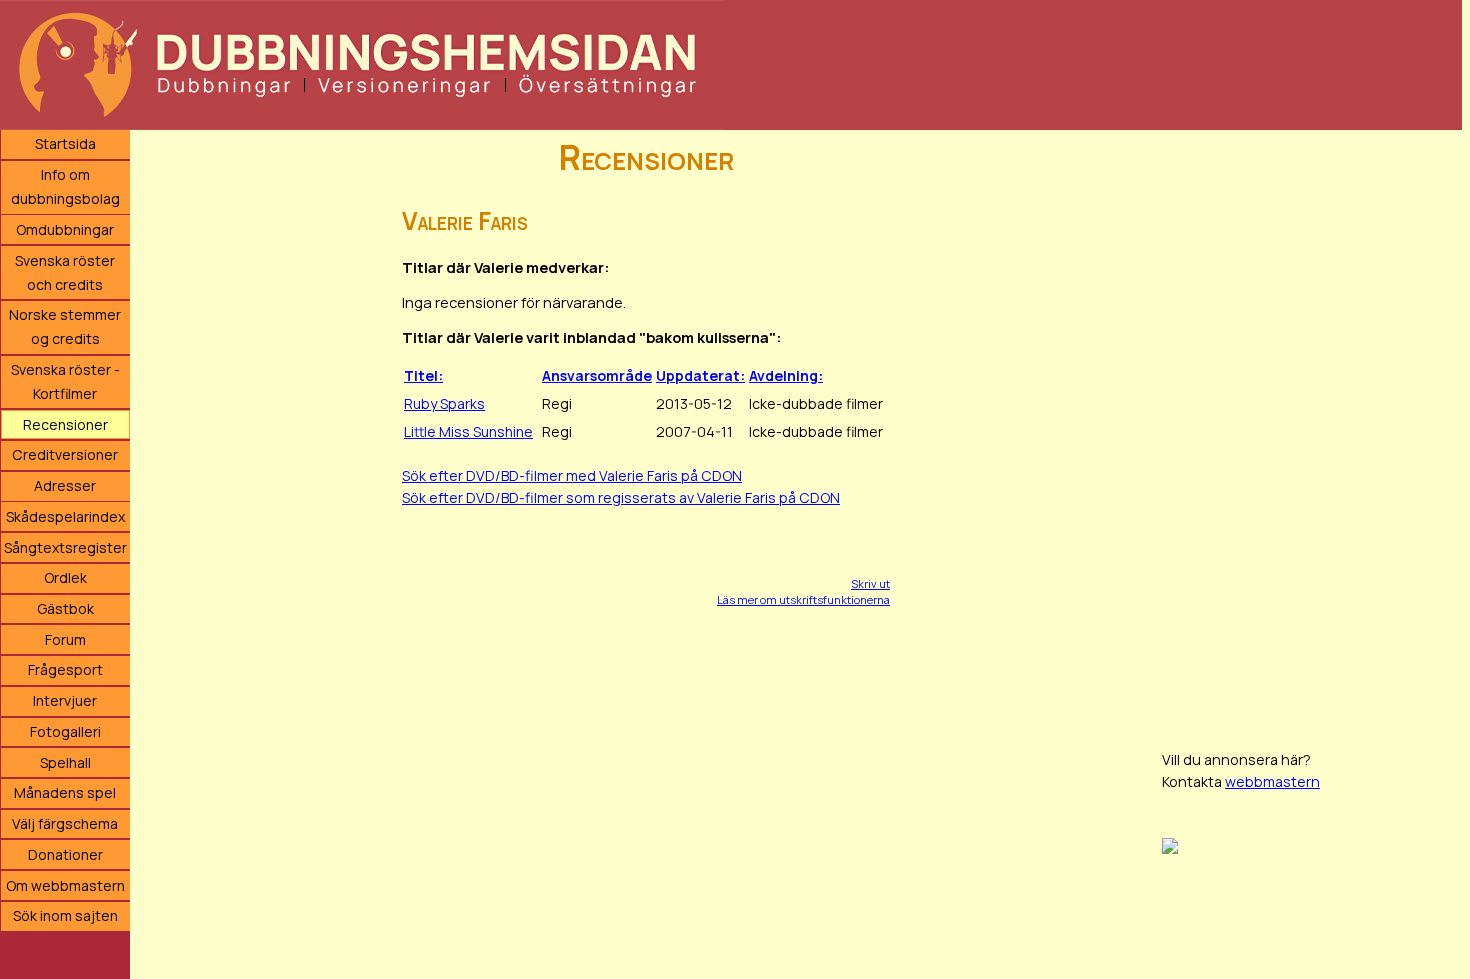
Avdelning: (786, 375)
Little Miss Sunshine (468, 431)
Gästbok (65, 608)
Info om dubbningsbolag (65, 186)
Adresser (65, 485)
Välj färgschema (65, 823)
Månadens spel (65, 792)
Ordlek (65, 577)
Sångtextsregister (65, 547)
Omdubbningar (65, 229)
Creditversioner (65, 454)
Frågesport (65, 669)
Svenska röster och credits (65, 272)
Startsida (65, 143)
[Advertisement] (1312, 430)
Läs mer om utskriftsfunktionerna (803, 599)
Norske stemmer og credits (65, 326)
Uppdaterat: (700, 375)
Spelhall (65, 762)
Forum (65, 639)
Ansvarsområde (597, 375)
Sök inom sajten (65, 915)
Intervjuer (65, 700)
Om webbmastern (65, 885)
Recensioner (65, 424)
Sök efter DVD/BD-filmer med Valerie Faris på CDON (572, 475)
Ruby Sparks (444, 403)
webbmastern (1272, 781)
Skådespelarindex (65, 516)
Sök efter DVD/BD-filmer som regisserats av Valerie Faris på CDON (621, 497)
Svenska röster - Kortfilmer (65, 381)
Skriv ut (870, 583)
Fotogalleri (65, 731)
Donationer (65, 854)
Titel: (423, 375)
